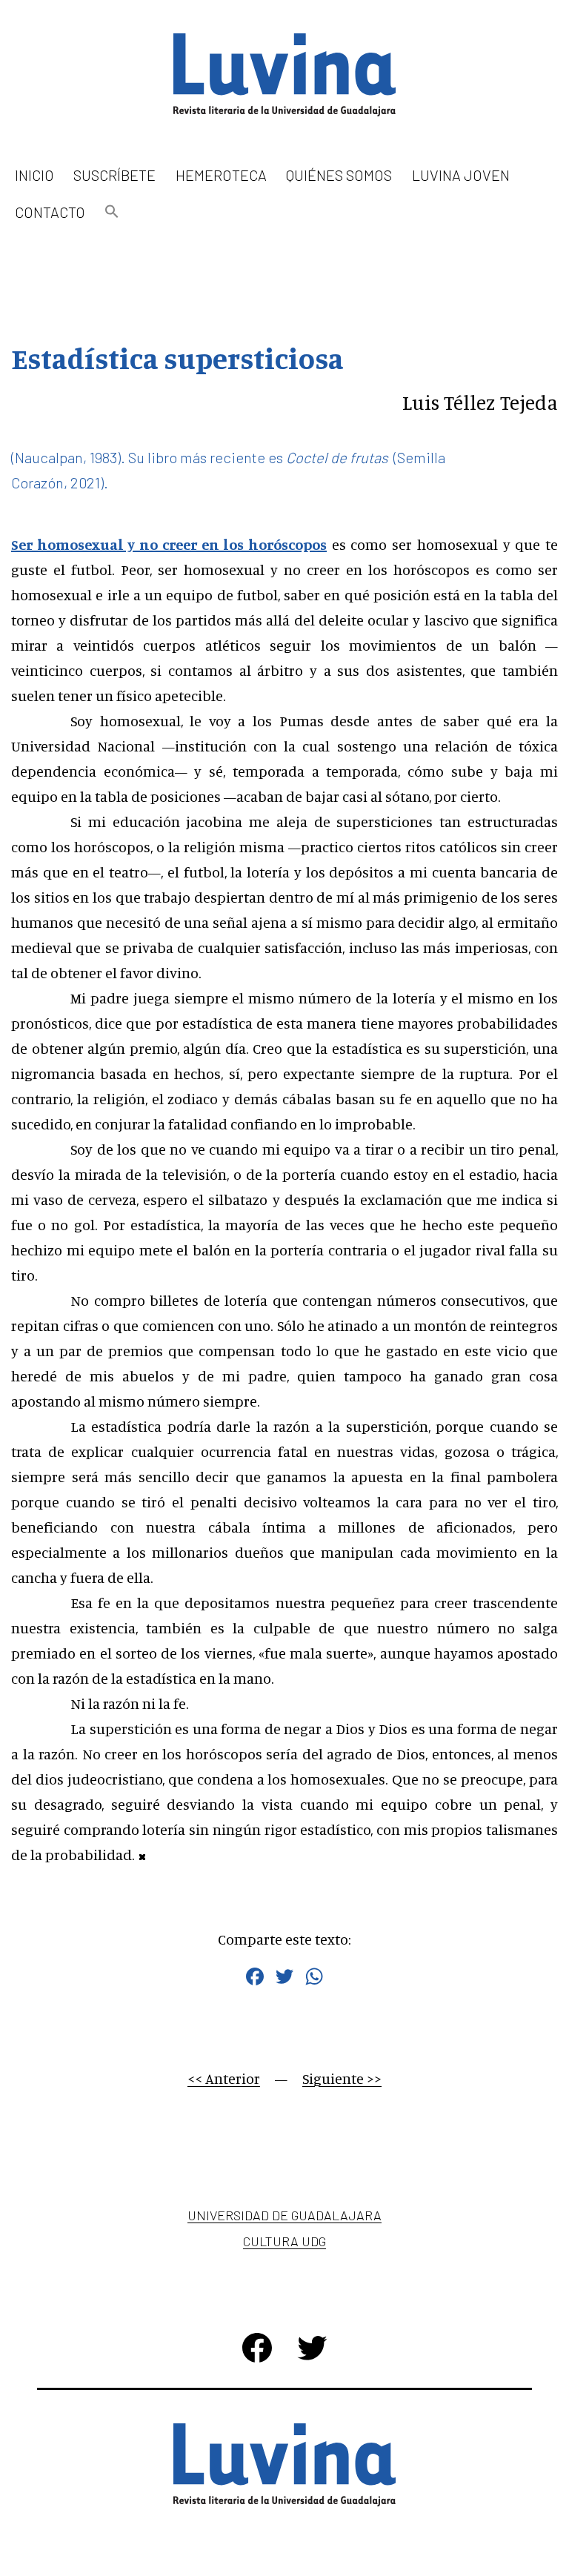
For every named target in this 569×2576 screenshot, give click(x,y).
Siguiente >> (342, 2078)
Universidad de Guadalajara (284, 2215)
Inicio (34, 175)
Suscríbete (114, 175)
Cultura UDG (284, 2241)
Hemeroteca (221, 175)
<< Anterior (224, 2078)
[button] (112, 212)
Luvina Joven (461, 175)
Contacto (50, 212)
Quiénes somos (339, 175)
